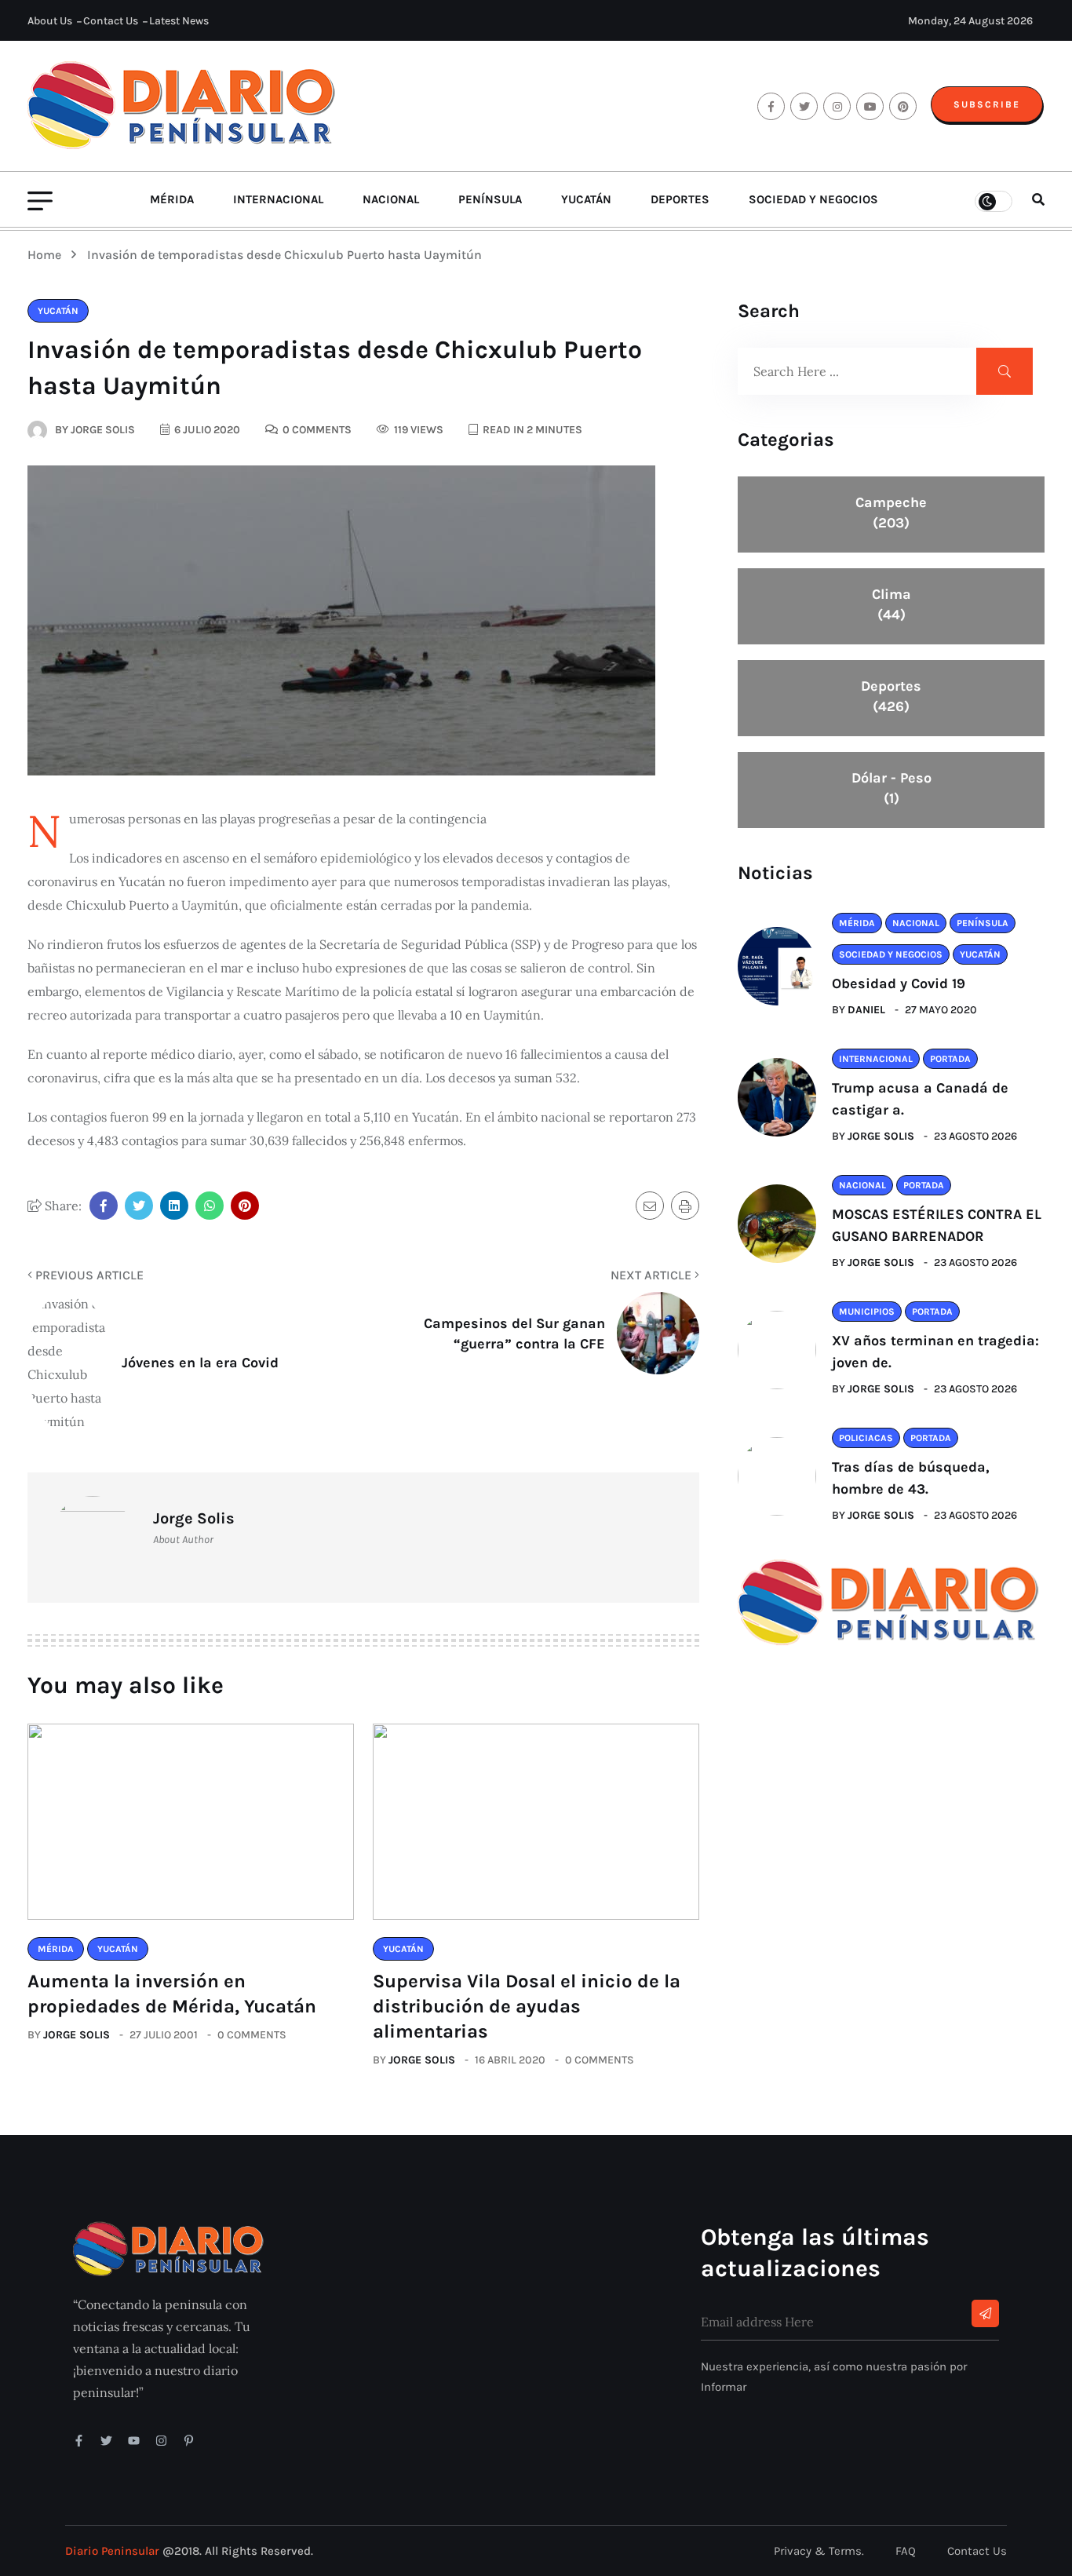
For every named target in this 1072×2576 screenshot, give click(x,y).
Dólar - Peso (892, 788)
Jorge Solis (77, 2035)
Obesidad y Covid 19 (899, 983)
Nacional (391, 199)
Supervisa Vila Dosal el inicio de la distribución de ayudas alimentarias (527, 2006)
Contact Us (111, 21)
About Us (50, 21)
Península (490, 199)
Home (47, 255)
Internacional (278, 199)
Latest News (179, 21)
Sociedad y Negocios (813, 199)
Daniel (866, 1010)
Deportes (680, 199)
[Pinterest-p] (189, 2441)
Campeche (891, 513)
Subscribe (987, 104)
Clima (892, 604)
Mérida (172, 199)
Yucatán (586, 199)
